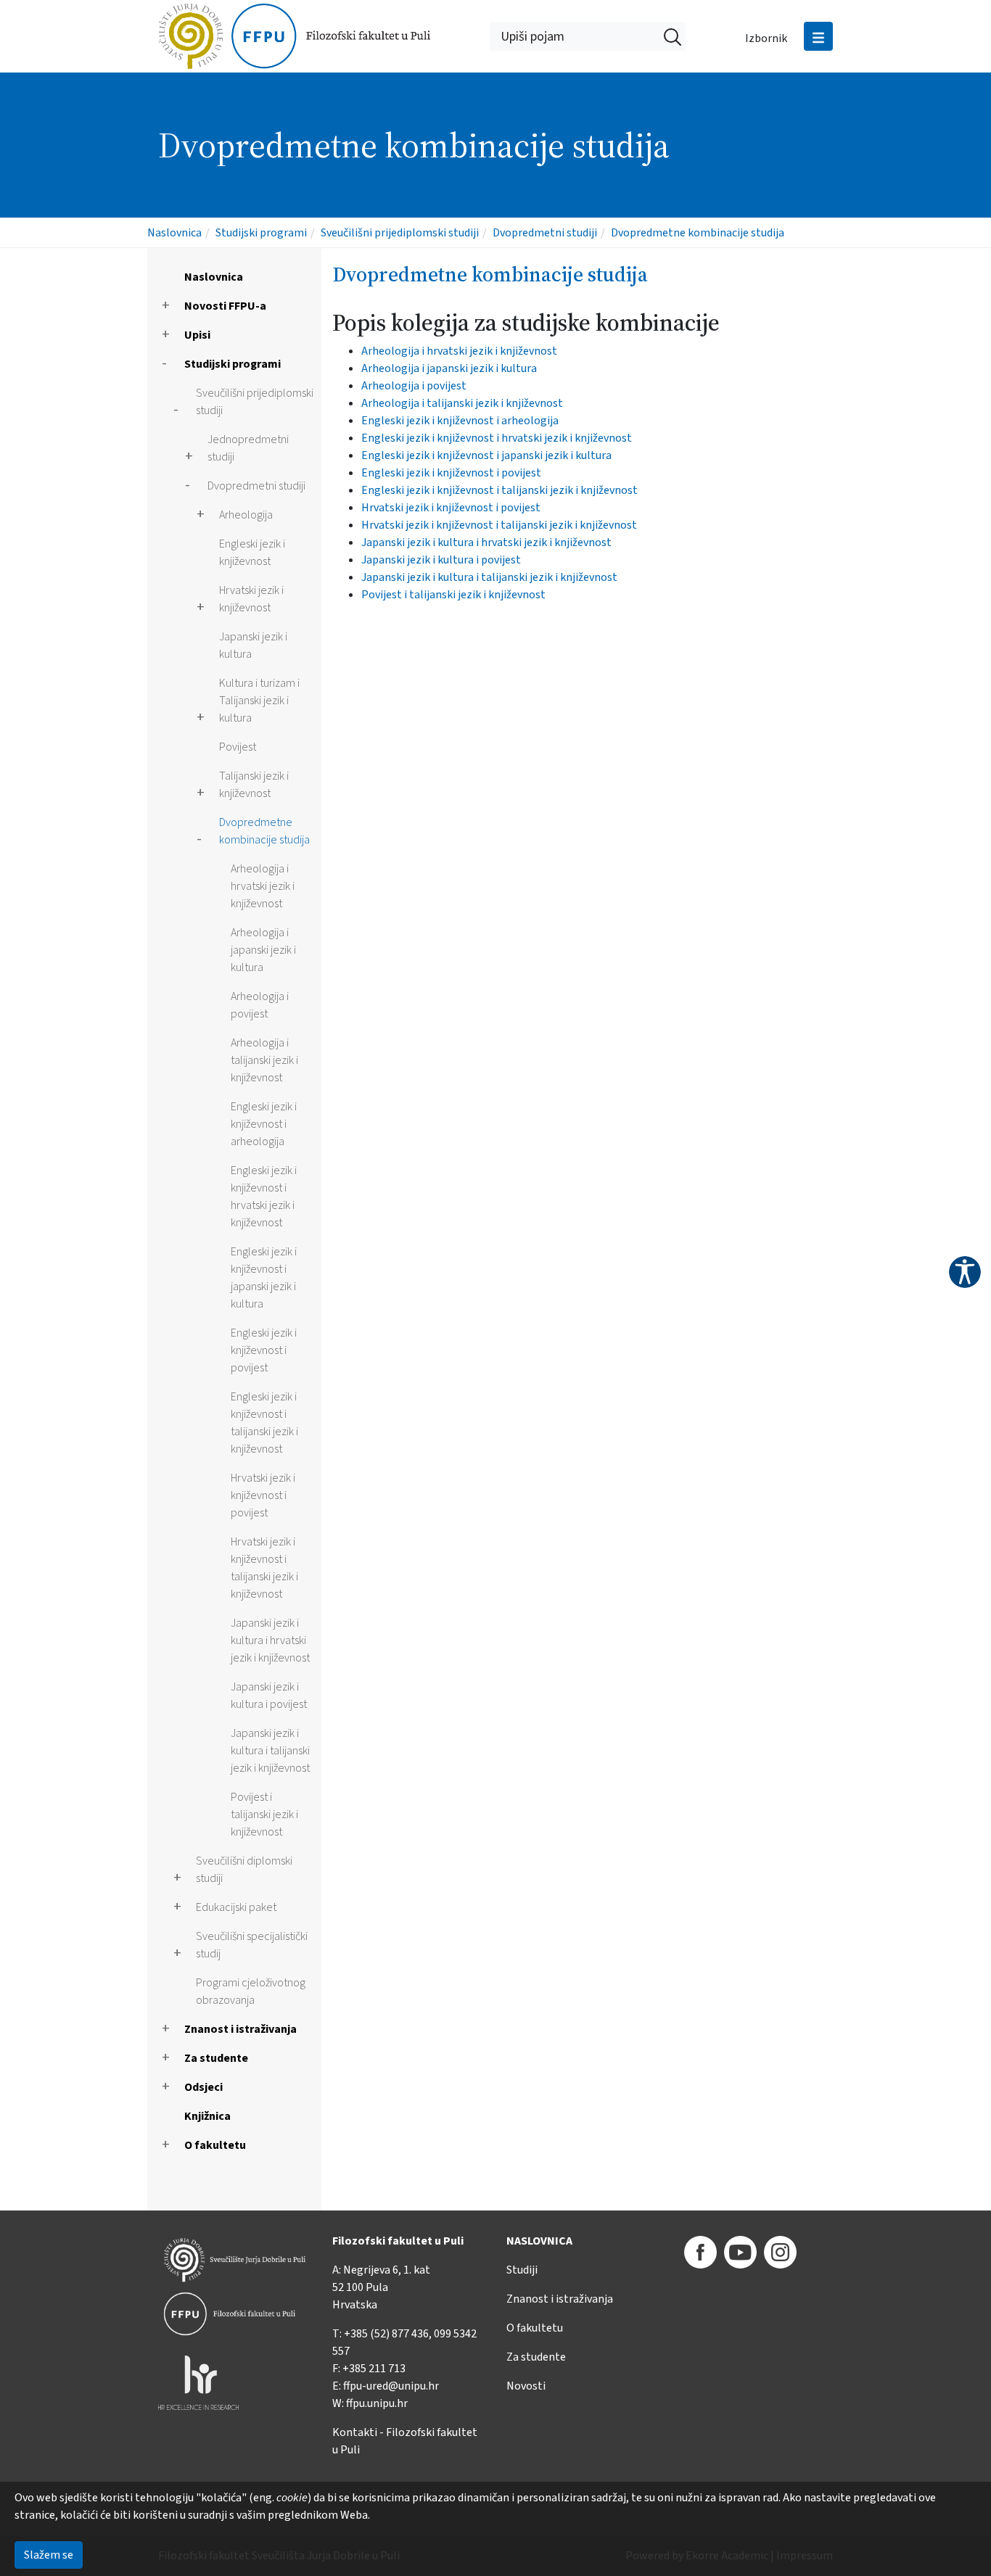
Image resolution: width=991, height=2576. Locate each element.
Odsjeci (203, 2087)
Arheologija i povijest (260, 1005)
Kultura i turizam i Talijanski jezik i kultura (259, 701)
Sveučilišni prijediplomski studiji (400, 233)
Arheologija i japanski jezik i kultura (263, 950)
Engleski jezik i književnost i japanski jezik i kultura (264, 1278)
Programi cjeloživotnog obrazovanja (251, 1991)
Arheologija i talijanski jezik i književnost (264, 1060)
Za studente (216, 2058)
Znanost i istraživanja (240, 2029)
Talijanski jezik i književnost (254, 785)
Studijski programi (261, 233)
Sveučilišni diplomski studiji (244, 1870)
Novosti (526, 2386)
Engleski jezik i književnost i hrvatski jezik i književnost (264, 1197)
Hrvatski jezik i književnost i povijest (263, 1495)
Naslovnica (174, 233)
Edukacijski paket (236, 1907)
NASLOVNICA (539, 2241)
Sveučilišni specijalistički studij (252, 1945)
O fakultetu (215, 2145)
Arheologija (246, 515)
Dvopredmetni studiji (545, 233)
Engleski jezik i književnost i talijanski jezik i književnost (264, 1423)
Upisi (197, 335)
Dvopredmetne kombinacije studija (698, 233)
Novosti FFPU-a (225, 306)
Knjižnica (207, 2116)
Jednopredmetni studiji (248, 448)
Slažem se (49, 2555)
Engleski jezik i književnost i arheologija (264, 1124)
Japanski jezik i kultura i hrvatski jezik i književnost (270, 1640)
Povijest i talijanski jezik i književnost (264, 1815)
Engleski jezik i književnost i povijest (264, 1350)
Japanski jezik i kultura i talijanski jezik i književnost (270, 1751)
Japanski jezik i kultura (253, 645)
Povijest (238, 747)
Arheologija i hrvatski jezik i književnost (263, 886)
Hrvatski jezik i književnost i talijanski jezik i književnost (264, 1568)
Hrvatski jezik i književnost (251, 599)
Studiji (522, 2270)
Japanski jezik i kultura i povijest (269, 1696)
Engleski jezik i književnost (252, 553)
